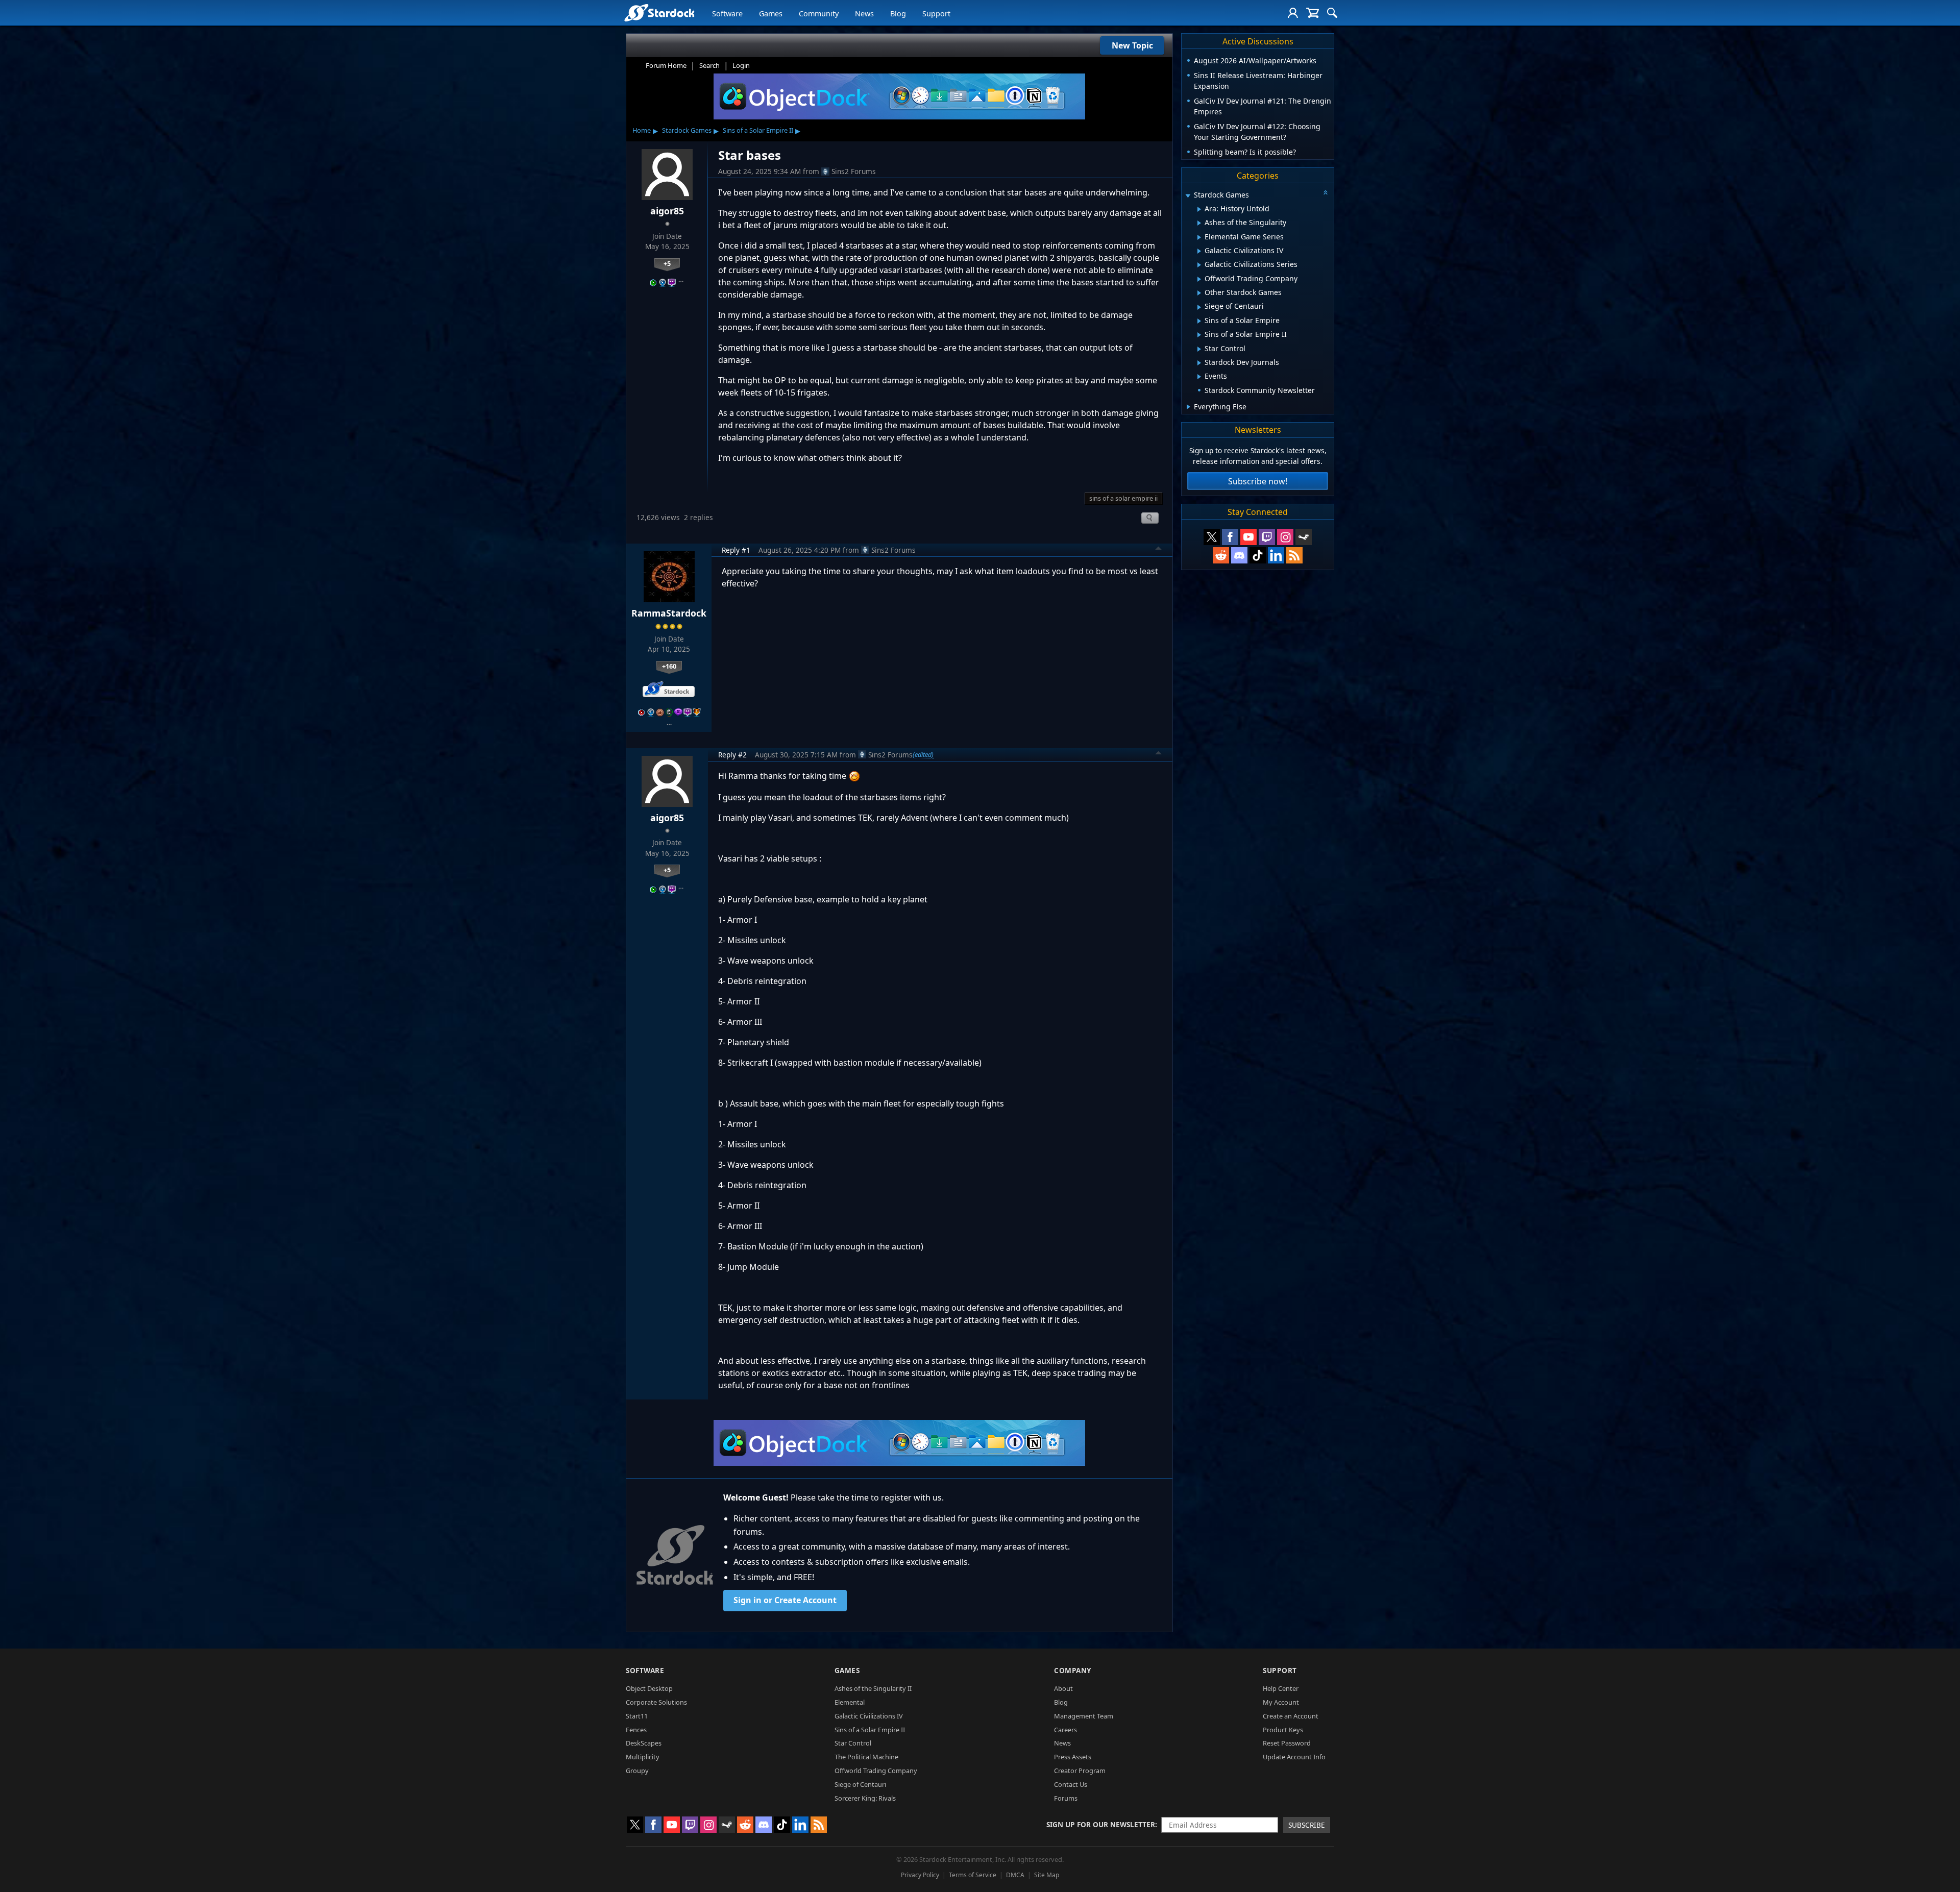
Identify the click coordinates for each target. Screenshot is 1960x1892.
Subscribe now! (1258, 481)
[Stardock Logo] (659, 13)
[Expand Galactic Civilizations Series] (1199, 265)
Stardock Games (687, 130)
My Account (1281, 1702)
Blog (898, 14)
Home (642, 130)
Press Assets (1073, 1757)
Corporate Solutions (656, 1702)
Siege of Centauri (860, 1784)
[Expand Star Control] (1199, 349)
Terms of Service (973, 1875)
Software (727, 14)
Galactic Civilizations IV (869, 1716)
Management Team (1084, 1716)
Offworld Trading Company (876, 1771)
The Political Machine (866, 1757)
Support (936, 14)
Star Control (853, 1743)
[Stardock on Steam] (1304, 537)
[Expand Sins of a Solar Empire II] (1199, 335)
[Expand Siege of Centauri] (1199, 307)
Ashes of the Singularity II (873, 1688)
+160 (669, 666)
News (864, 14)
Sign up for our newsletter (1101, 1824)
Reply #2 (732, 755)
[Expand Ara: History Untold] (1199, 209)
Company (1073, 1670)
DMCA (1015, 1875)
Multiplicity (643, 1757)
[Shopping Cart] (1313, 13)
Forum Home (666, 65)
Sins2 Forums (854, 171)
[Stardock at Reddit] (1221, 555)
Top (1159, 550)
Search (709, 65)
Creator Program (1080, 1771)
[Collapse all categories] (1326, 192)
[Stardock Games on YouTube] (1248, 537)
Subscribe (1307, 1825)
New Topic (1132, 45)
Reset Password (1287, 1743)
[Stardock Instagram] (1285, 537)
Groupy (637, 1771)
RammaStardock (669, 613)
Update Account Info (1294, 1757)
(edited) (923, 754)
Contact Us (1071, 1784)
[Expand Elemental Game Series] (1199, 237)
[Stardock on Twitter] (1212, 537)
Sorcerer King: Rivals (865, 1798)
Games (771, 14)
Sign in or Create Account (785, 1600)
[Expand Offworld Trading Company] (1199, 279)
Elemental (850, 1702)
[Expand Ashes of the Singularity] (1199, 223)
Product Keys (1283, 1730)
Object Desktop (649, 1688)
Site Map (1047, 1875)
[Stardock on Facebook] (1230, 537)
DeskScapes (644, 1743)
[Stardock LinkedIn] (1276, 555)
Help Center (1281, 1688)
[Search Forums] (1332, 13)
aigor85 (667, 211)
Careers (1065, 1730)
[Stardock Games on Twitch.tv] (1267, 537)
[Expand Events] (1199, 377)
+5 (667, 263)
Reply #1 (736, 550)
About (1063, 1688)
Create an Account (1291, 1716)
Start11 (637, 1716)
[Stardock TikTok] (1258, 555)
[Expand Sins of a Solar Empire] (1199, 321)
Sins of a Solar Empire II (758, 130)
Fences (636, 1730)
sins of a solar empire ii (1123, 498)
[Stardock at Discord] (1239, 555)
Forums (1066, 1798)
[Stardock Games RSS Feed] (1294, 555)
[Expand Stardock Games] (1188, 196)
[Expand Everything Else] (1189, 407)
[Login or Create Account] (1293, 13)
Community (819, 14)
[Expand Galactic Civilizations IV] (1199, 251)
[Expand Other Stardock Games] (1199, 293)
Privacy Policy (920, 1875)
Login (741, 65)
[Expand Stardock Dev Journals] (1199, 363)
